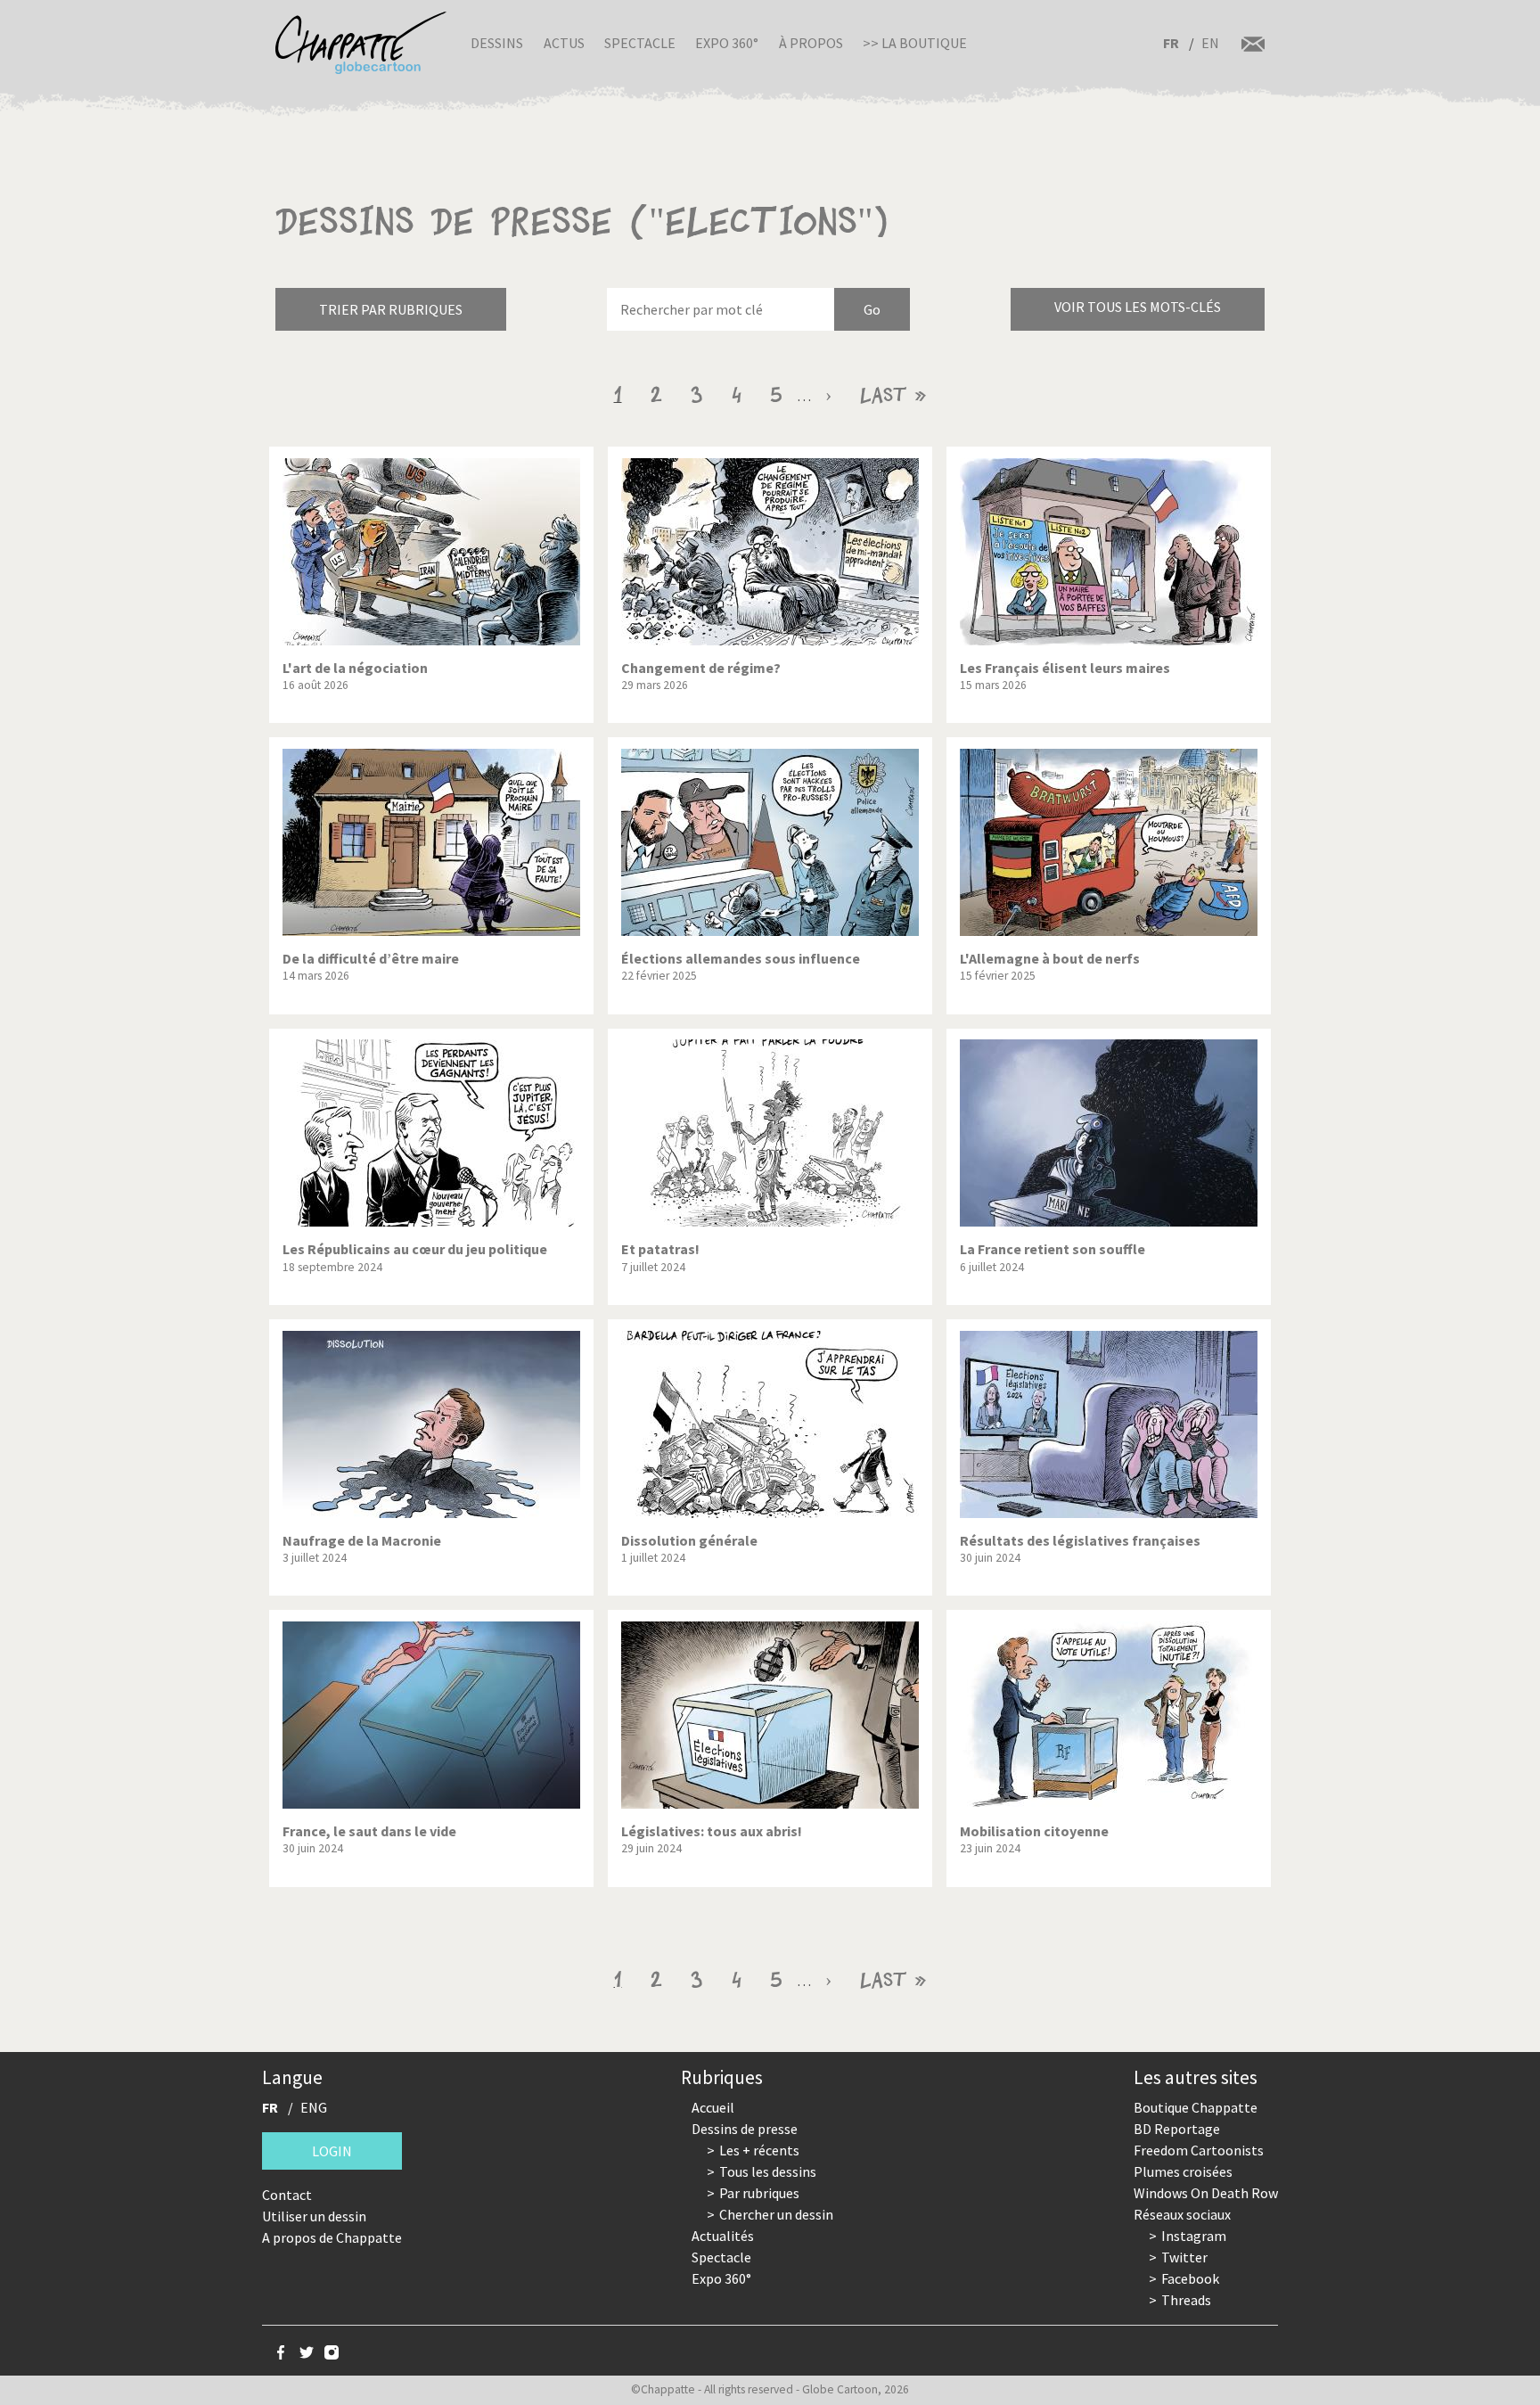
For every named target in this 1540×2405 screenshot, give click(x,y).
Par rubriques (759, 2193)
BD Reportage (1177, 2129)
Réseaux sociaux (1182, 2214)
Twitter (1184, 2257)
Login (332, 2151)
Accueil (713, 2107)
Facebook (1190, 2278)
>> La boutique (915, 43)
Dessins (497, 43)
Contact (287, 2195)
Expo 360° (727, 43)
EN (1210, 43)
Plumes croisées (1183, 2171)
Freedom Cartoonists (1199, 2150)
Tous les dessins (768, 2171)
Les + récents (759, 2150)
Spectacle (640, 43)
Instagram (1194, 2236)
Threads (1186, 2300)
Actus (564, 43)
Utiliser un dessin (314, 2216)
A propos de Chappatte (332, 2237)
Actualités (723, 2236)
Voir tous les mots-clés (1138, 307)
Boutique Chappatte (1196, 2107)
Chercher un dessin (776, 2214)
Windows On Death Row (1206, 2193)
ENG (314, 2107)
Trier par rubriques (391, 309)
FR (1171, 43)
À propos (811, 43)
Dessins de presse (745, 2129)
